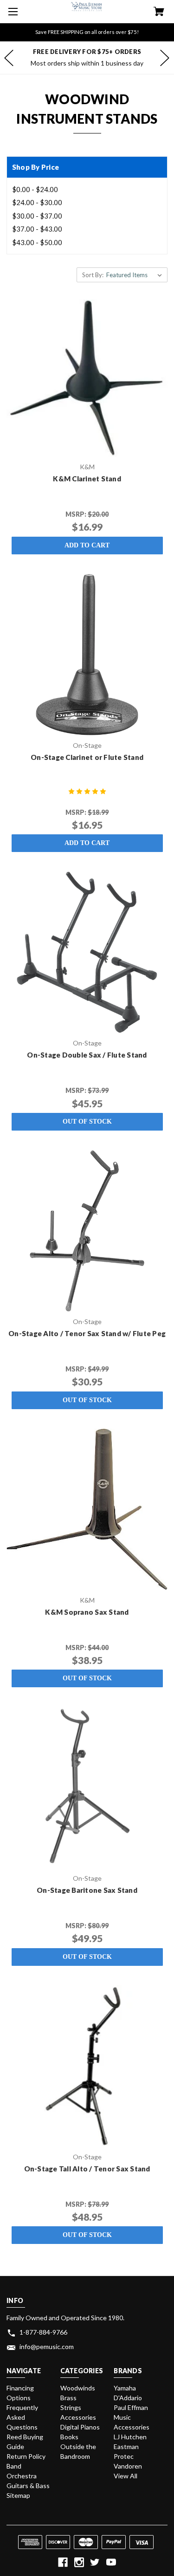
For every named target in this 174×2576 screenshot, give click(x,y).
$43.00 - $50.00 (37, 242)
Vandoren (128, 2466)
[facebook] (63, 2562)
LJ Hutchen (130, 2437)
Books (69, 2437)
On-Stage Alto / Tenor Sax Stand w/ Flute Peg (87, 1333)
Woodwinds (78, 2388)
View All (126, 2476)
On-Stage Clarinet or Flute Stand (87, 757)
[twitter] (95, 2562)
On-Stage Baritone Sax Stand (87, 1890)
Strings (71, 2407)
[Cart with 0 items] (159, 12)
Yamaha (125, 2388)
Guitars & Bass (28, 2486)
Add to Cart (87, 545)
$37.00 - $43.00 (37, 229)
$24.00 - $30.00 (37, 202)
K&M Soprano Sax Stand (87, 1612)
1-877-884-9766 (43, 2332)
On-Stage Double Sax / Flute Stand (87, 1055)
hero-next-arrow (165, 58)
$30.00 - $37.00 (37, 216)
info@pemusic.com (47, 2346)
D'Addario (128, 2398)
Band (14, 2466)
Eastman (126, 2446)
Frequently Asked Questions (22, 2417)
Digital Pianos (80, 2427)
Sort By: (93, 275)
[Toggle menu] (12, 12)
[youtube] (111, 2562)
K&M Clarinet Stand (87, 479)
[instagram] (79, 2562)
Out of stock (87, 1122)
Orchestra (22, 2476)
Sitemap (18, 2495)
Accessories (78, 2417)
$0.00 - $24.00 (35, 189)
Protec (124, 2456)
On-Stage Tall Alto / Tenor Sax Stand (87, 2169)
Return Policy (26, 2456)
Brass (68, 2398)
